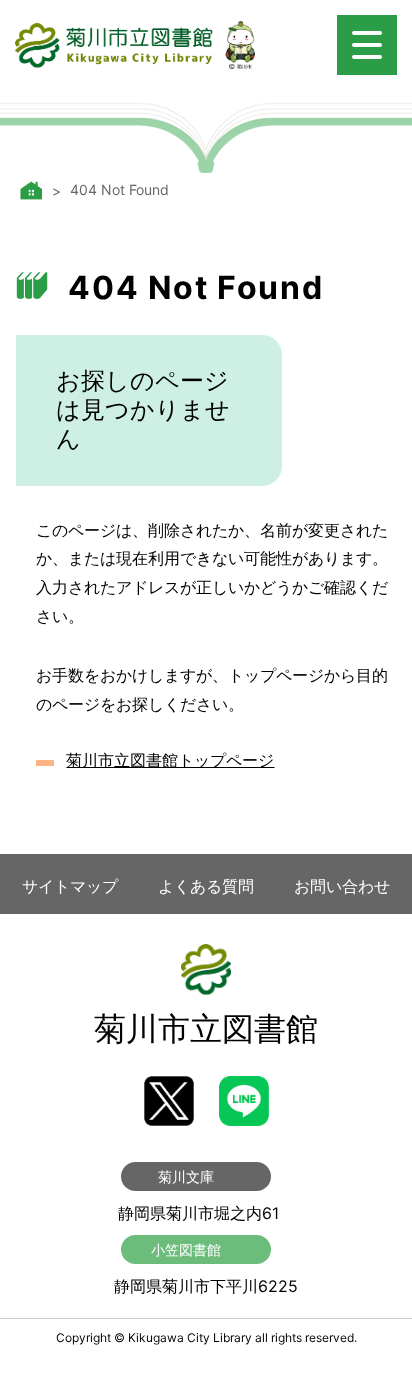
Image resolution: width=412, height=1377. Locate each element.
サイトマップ (70, 886)
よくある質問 (206, 886)
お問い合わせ (342, 886)
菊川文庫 (186, 1176)
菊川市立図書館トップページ (170, 760)
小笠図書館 (186, 1249)
